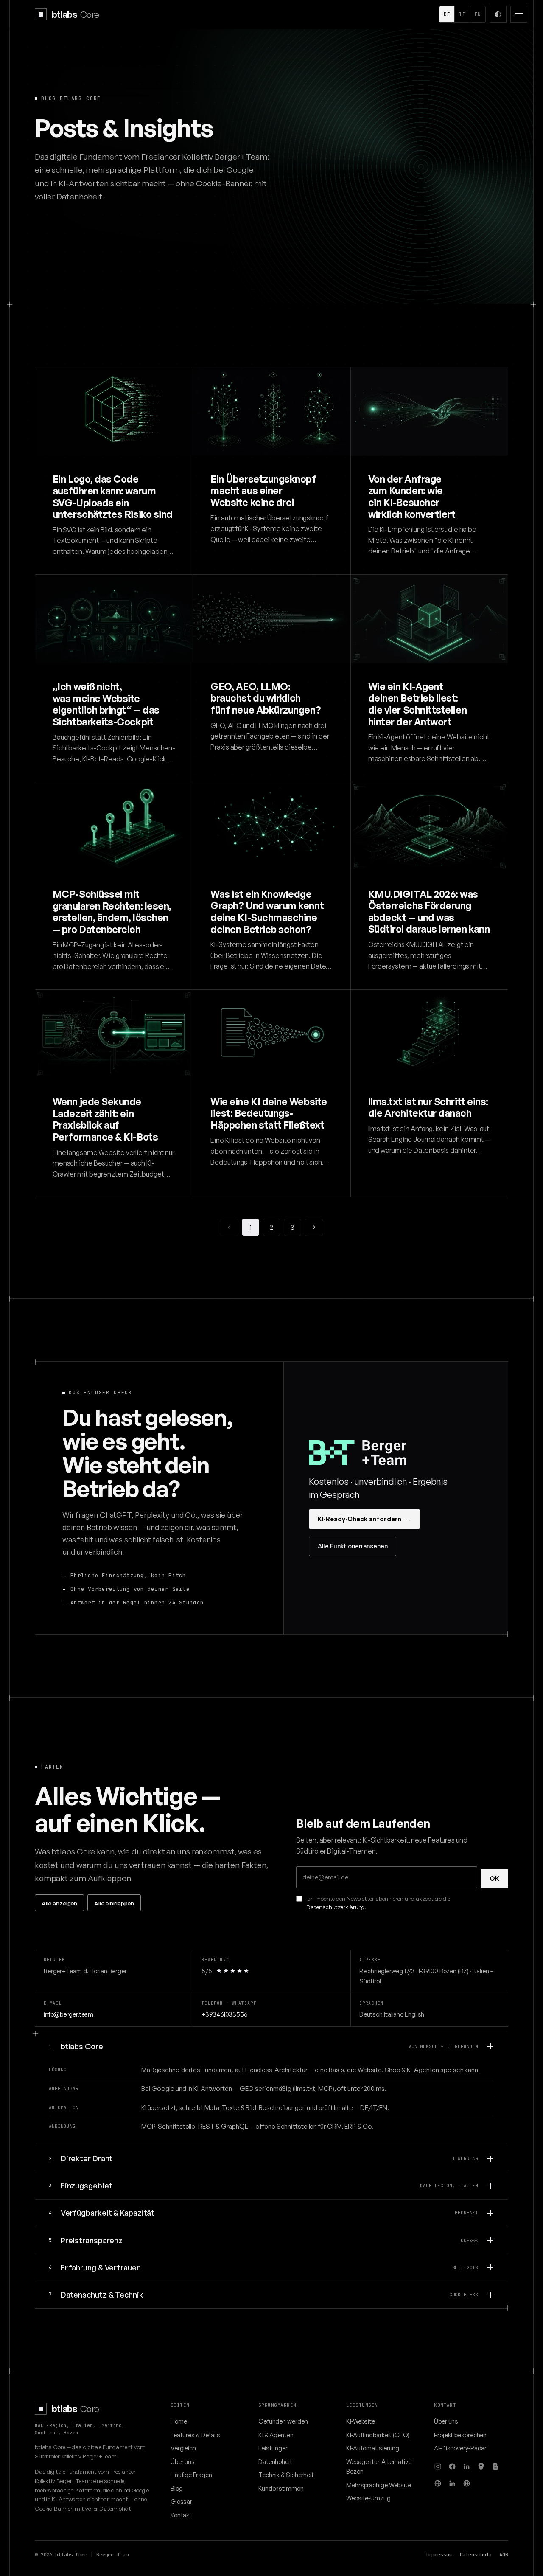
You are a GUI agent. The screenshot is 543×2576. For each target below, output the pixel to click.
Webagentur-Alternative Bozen (379, 2466)
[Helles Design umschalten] (498, 14)
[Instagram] (438, 2466)
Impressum (439, 2555)
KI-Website (361, 2421)
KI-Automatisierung (373, 2448)
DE (447, 14)
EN (478, 14)
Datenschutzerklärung (335, 1907)
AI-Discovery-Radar (460, 2448)
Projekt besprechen (460, 2435)
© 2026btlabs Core (61, 2555)
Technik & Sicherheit (286, 2475)
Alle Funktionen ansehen (353, 1546)
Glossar (181, 2501)
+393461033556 (224, 2014)
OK (494, 1878)
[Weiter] (314, 1227)
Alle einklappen (114, 1903)
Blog (177, 2488)
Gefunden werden (283, 2421)
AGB (504, 2555)
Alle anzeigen (59, 1903)
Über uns (183, 2461)
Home (179, 2421)
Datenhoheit (275, 2461)
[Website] (438, 2483)
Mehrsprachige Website (379, 2485)
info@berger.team (69, 2014)
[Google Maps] (481, 2466)
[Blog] (495, 2466)
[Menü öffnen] (519, 14)
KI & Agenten (276, 2435)
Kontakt (181, 2515)
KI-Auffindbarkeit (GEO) (378, 2435)
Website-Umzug (368, 2498)
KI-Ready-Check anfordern (364, 1519)
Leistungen (274, 2448)
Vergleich (183, 2448)
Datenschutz (476, 2555)
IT (462, 14)
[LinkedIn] (467, 2466)
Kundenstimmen (281, 2488)
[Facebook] (452, 2466)
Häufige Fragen (191, 2475)
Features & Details (195, 2435)
